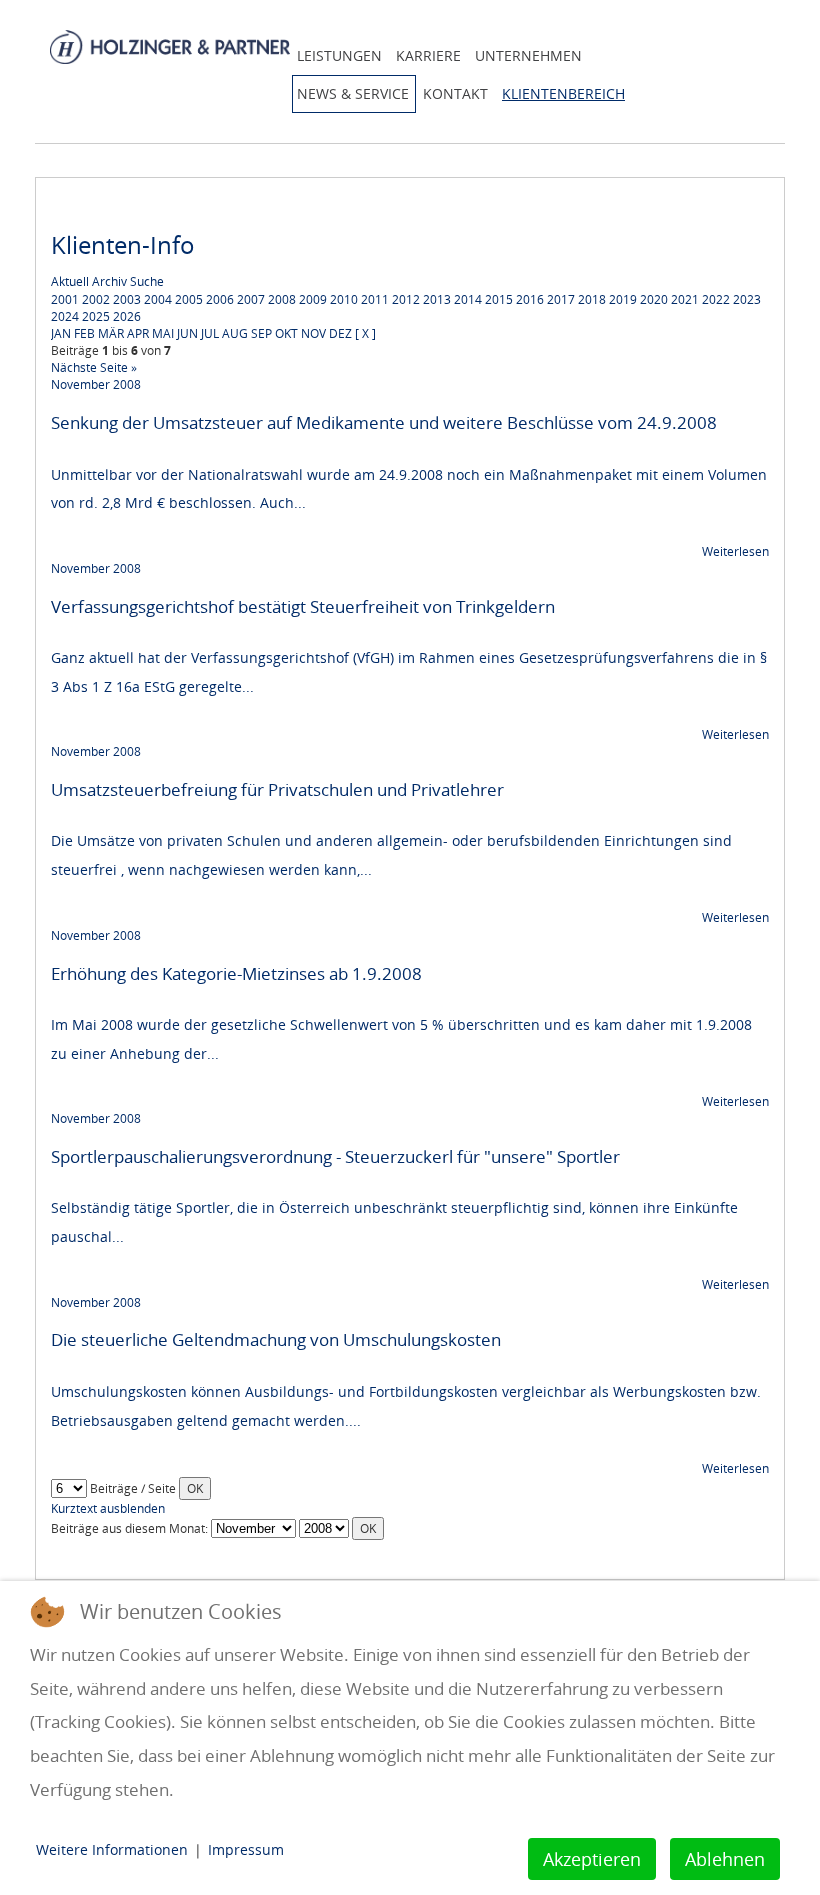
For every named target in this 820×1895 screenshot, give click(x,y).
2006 (220, 299)
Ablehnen (725, 1859)
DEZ (340, 333)
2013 (437, 299)
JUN (187, 333)
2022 (716, 299)
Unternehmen (528, 55)
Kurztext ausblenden (108, 1508)
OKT (286, 333)
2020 (654, 299)
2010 (344, 299)
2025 (96, 316)
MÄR (111, 333)
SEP (261, 333)
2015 (499, 299)
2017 (561, 299)
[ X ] (365, 333)
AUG (235, 333)
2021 (685, 299)
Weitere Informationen (112, 1849)
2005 (189, 299)
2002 (96, 299)
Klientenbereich (563, 93)
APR (138, 333)
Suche (147, 281)
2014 (468, 299)
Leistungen (339, 55)
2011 (375, 299)
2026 (127, 316)
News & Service (353, 93)
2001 (65, 299)
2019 (623, 299)
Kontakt (455, 93)
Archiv (109, 281)
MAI (163, 333)
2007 (251, 299)
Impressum (246, 1849)
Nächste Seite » (94, 367)
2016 (530, 299)
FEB (84, 333)
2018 (592, 299)
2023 (747, 299)
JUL (210, 333)
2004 (158, 299)
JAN (61, 333)
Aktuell (70, 281)
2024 (65, 316)
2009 (313, 299)
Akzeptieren (592, 1859)
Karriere (428, 55)
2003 (127, 299)
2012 (406, 299)
